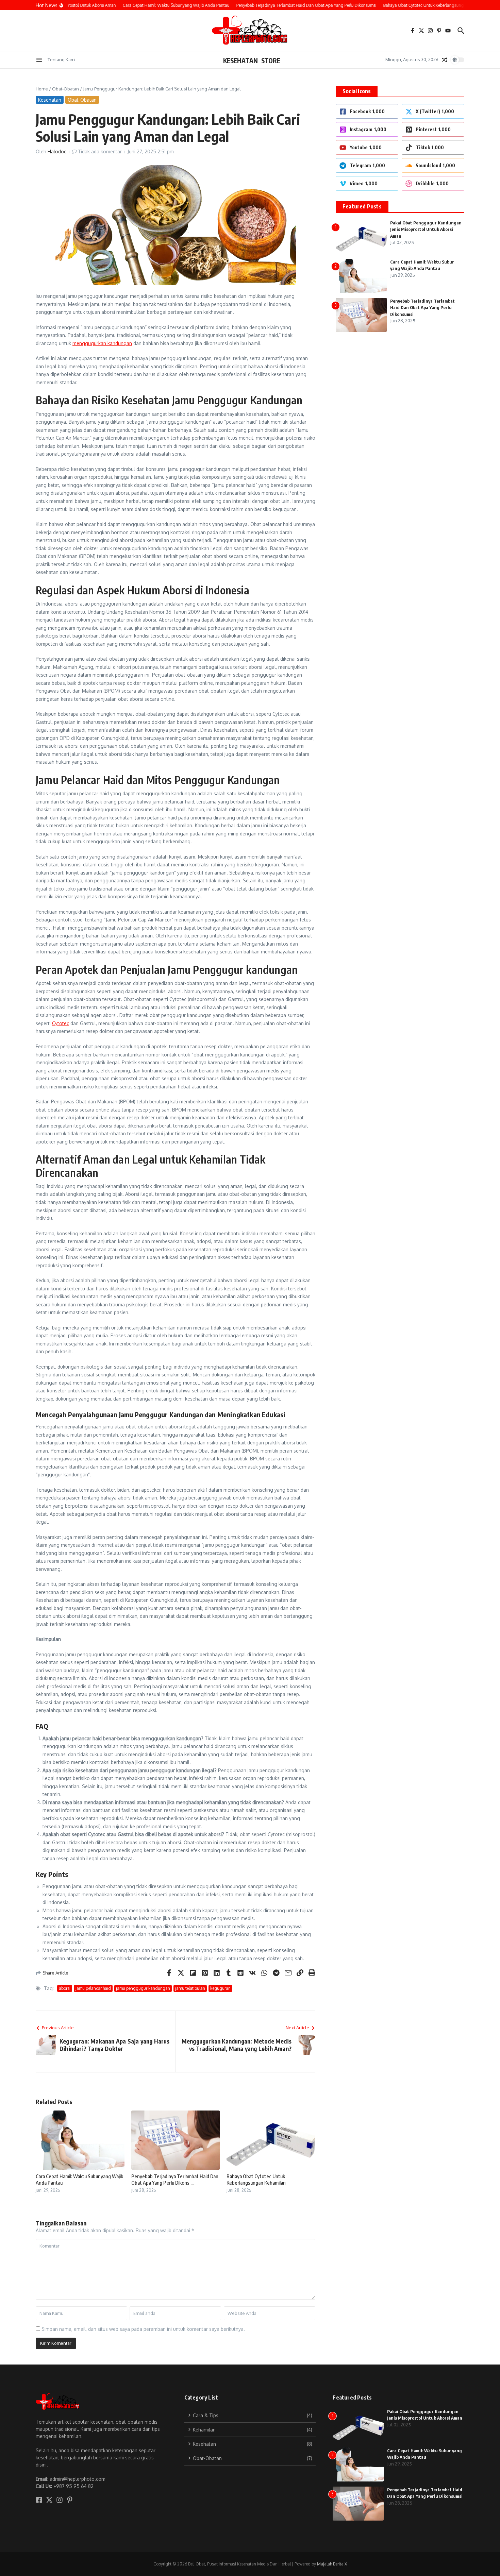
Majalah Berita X (332, 2564)
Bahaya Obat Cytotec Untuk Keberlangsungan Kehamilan (256, 2180)
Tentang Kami (62, 60)
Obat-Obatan (65, 89)
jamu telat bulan (190, 1988)
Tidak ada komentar (100, 151)
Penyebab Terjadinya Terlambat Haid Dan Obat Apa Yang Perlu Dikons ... (175, 2180)
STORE (271, 61)
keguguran (220, 1988)
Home (42, 89)
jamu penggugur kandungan (143, 1988)
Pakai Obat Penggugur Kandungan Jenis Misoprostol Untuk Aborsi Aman (426, 229)
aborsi (65, 1988)
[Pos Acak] (445, 60)
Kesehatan (50, 100)
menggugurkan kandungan (102, 343)
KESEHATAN (240, 61)
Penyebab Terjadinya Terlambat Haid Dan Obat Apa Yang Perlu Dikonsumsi (422, 308)
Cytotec (61, 1023)
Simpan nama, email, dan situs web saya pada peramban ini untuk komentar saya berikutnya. (143, 2329)
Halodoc (57, 151)
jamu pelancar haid (93, 1988)
